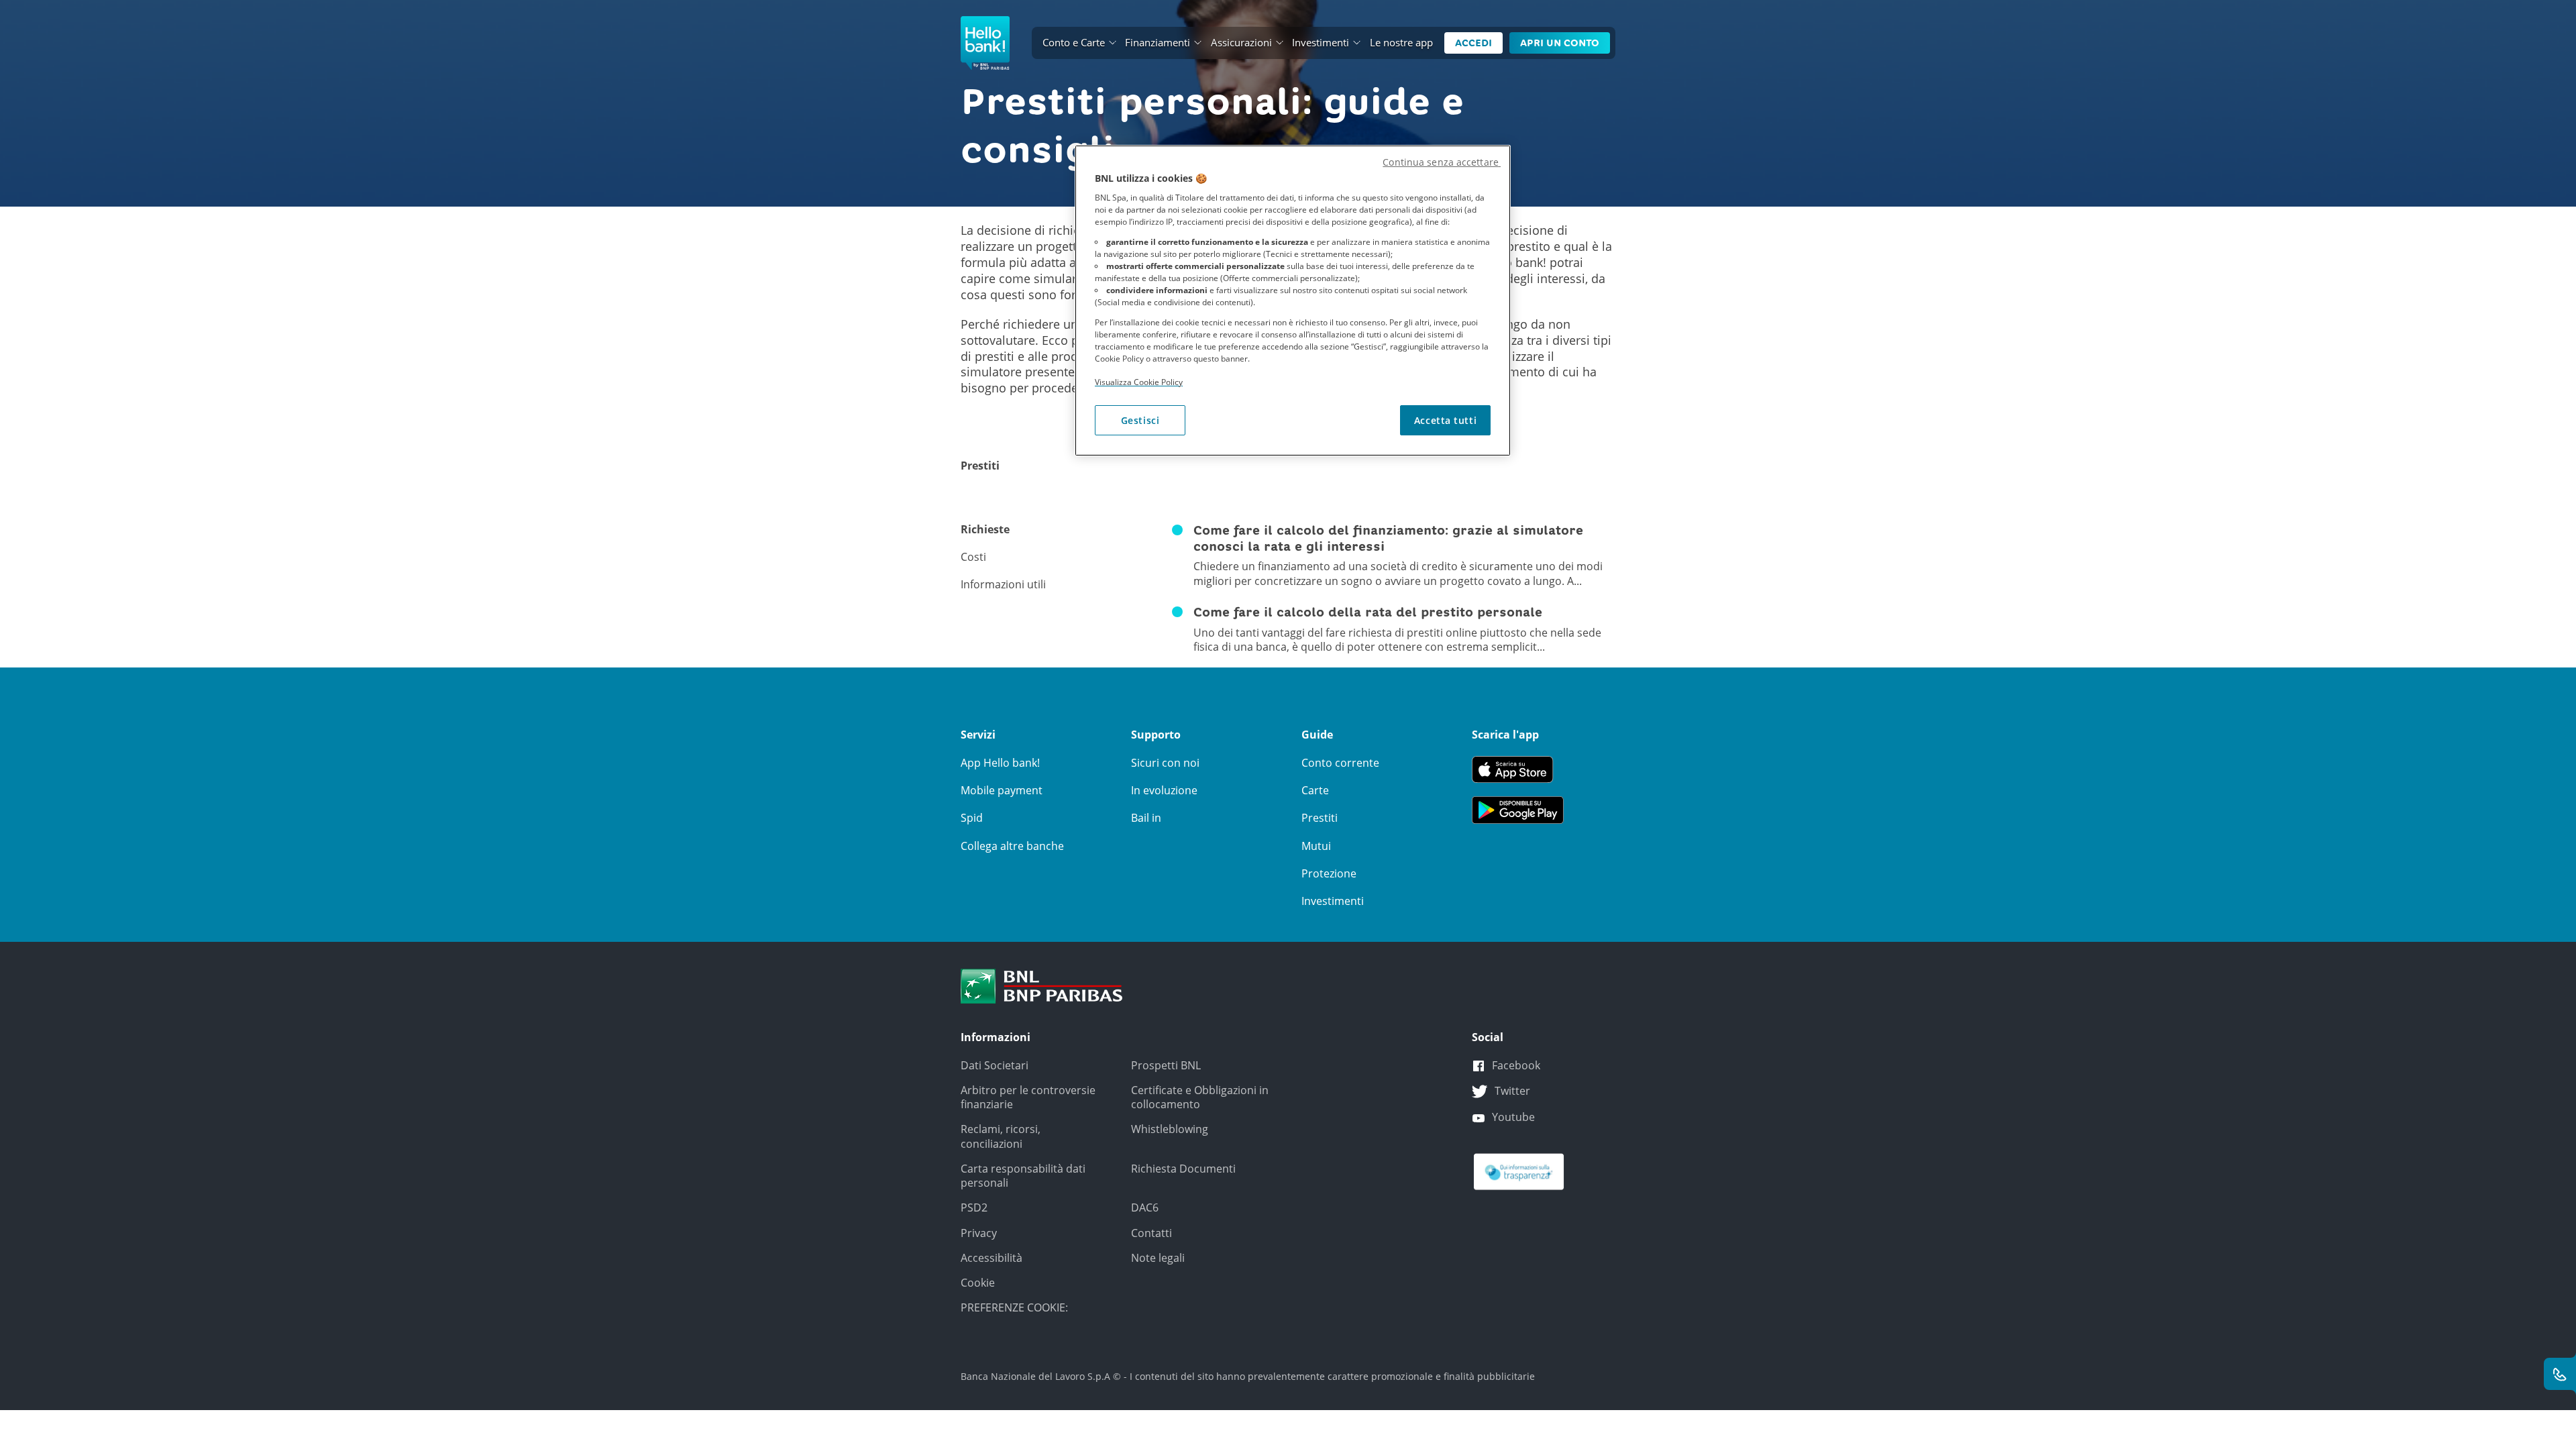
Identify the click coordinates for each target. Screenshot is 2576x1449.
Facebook (1516, 1065)
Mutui (1316, 846)
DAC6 (1145, 1207)
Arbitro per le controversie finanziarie (1028, 1097)
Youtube (1513, 1117)
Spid (972, 818)
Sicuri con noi (1165, 763)
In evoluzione (1164, 790)
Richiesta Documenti (1183, 1169)
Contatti (1151, 1233)
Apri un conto (1560, 43)
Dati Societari (995, 1065)
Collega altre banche (1012, 846)
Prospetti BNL (1166, 1065)
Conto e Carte (1074, 42)
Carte (1315, 790)
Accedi (1473, 43)
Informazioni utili (1003, 585)
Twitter (1512, 1091)
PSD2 (974, 1207)
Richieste (985, 530)
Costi (973, 557)
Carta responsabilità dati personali (1023, 1176)
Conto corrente (1340, 763)
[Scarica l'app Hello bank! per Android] (1518, 809)
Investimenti (1321, 42)
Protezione (1329, 873)
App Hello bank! (1000, 763)
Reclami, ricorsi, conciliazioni (1001, 1136)
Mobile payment (1002, 790)
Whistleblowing (1170, 1129)
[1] (1042, 985)
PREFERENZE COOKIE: (1014, 1307)
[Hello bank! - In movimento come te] (985, 43)
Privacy (979, 1233)
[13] (1519, 1171)
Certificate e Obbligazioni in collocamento (1200, 1097)
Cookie (978, 1283)
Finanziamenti (1158, 42)
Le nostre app (1401, 42)
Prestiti (1320, 818)
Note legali (1158, 1258)
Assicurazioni (1241, 42)
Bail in (1146, 818)
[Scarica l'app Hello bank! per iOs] (1518, 768)
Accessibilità (991, 1258)
